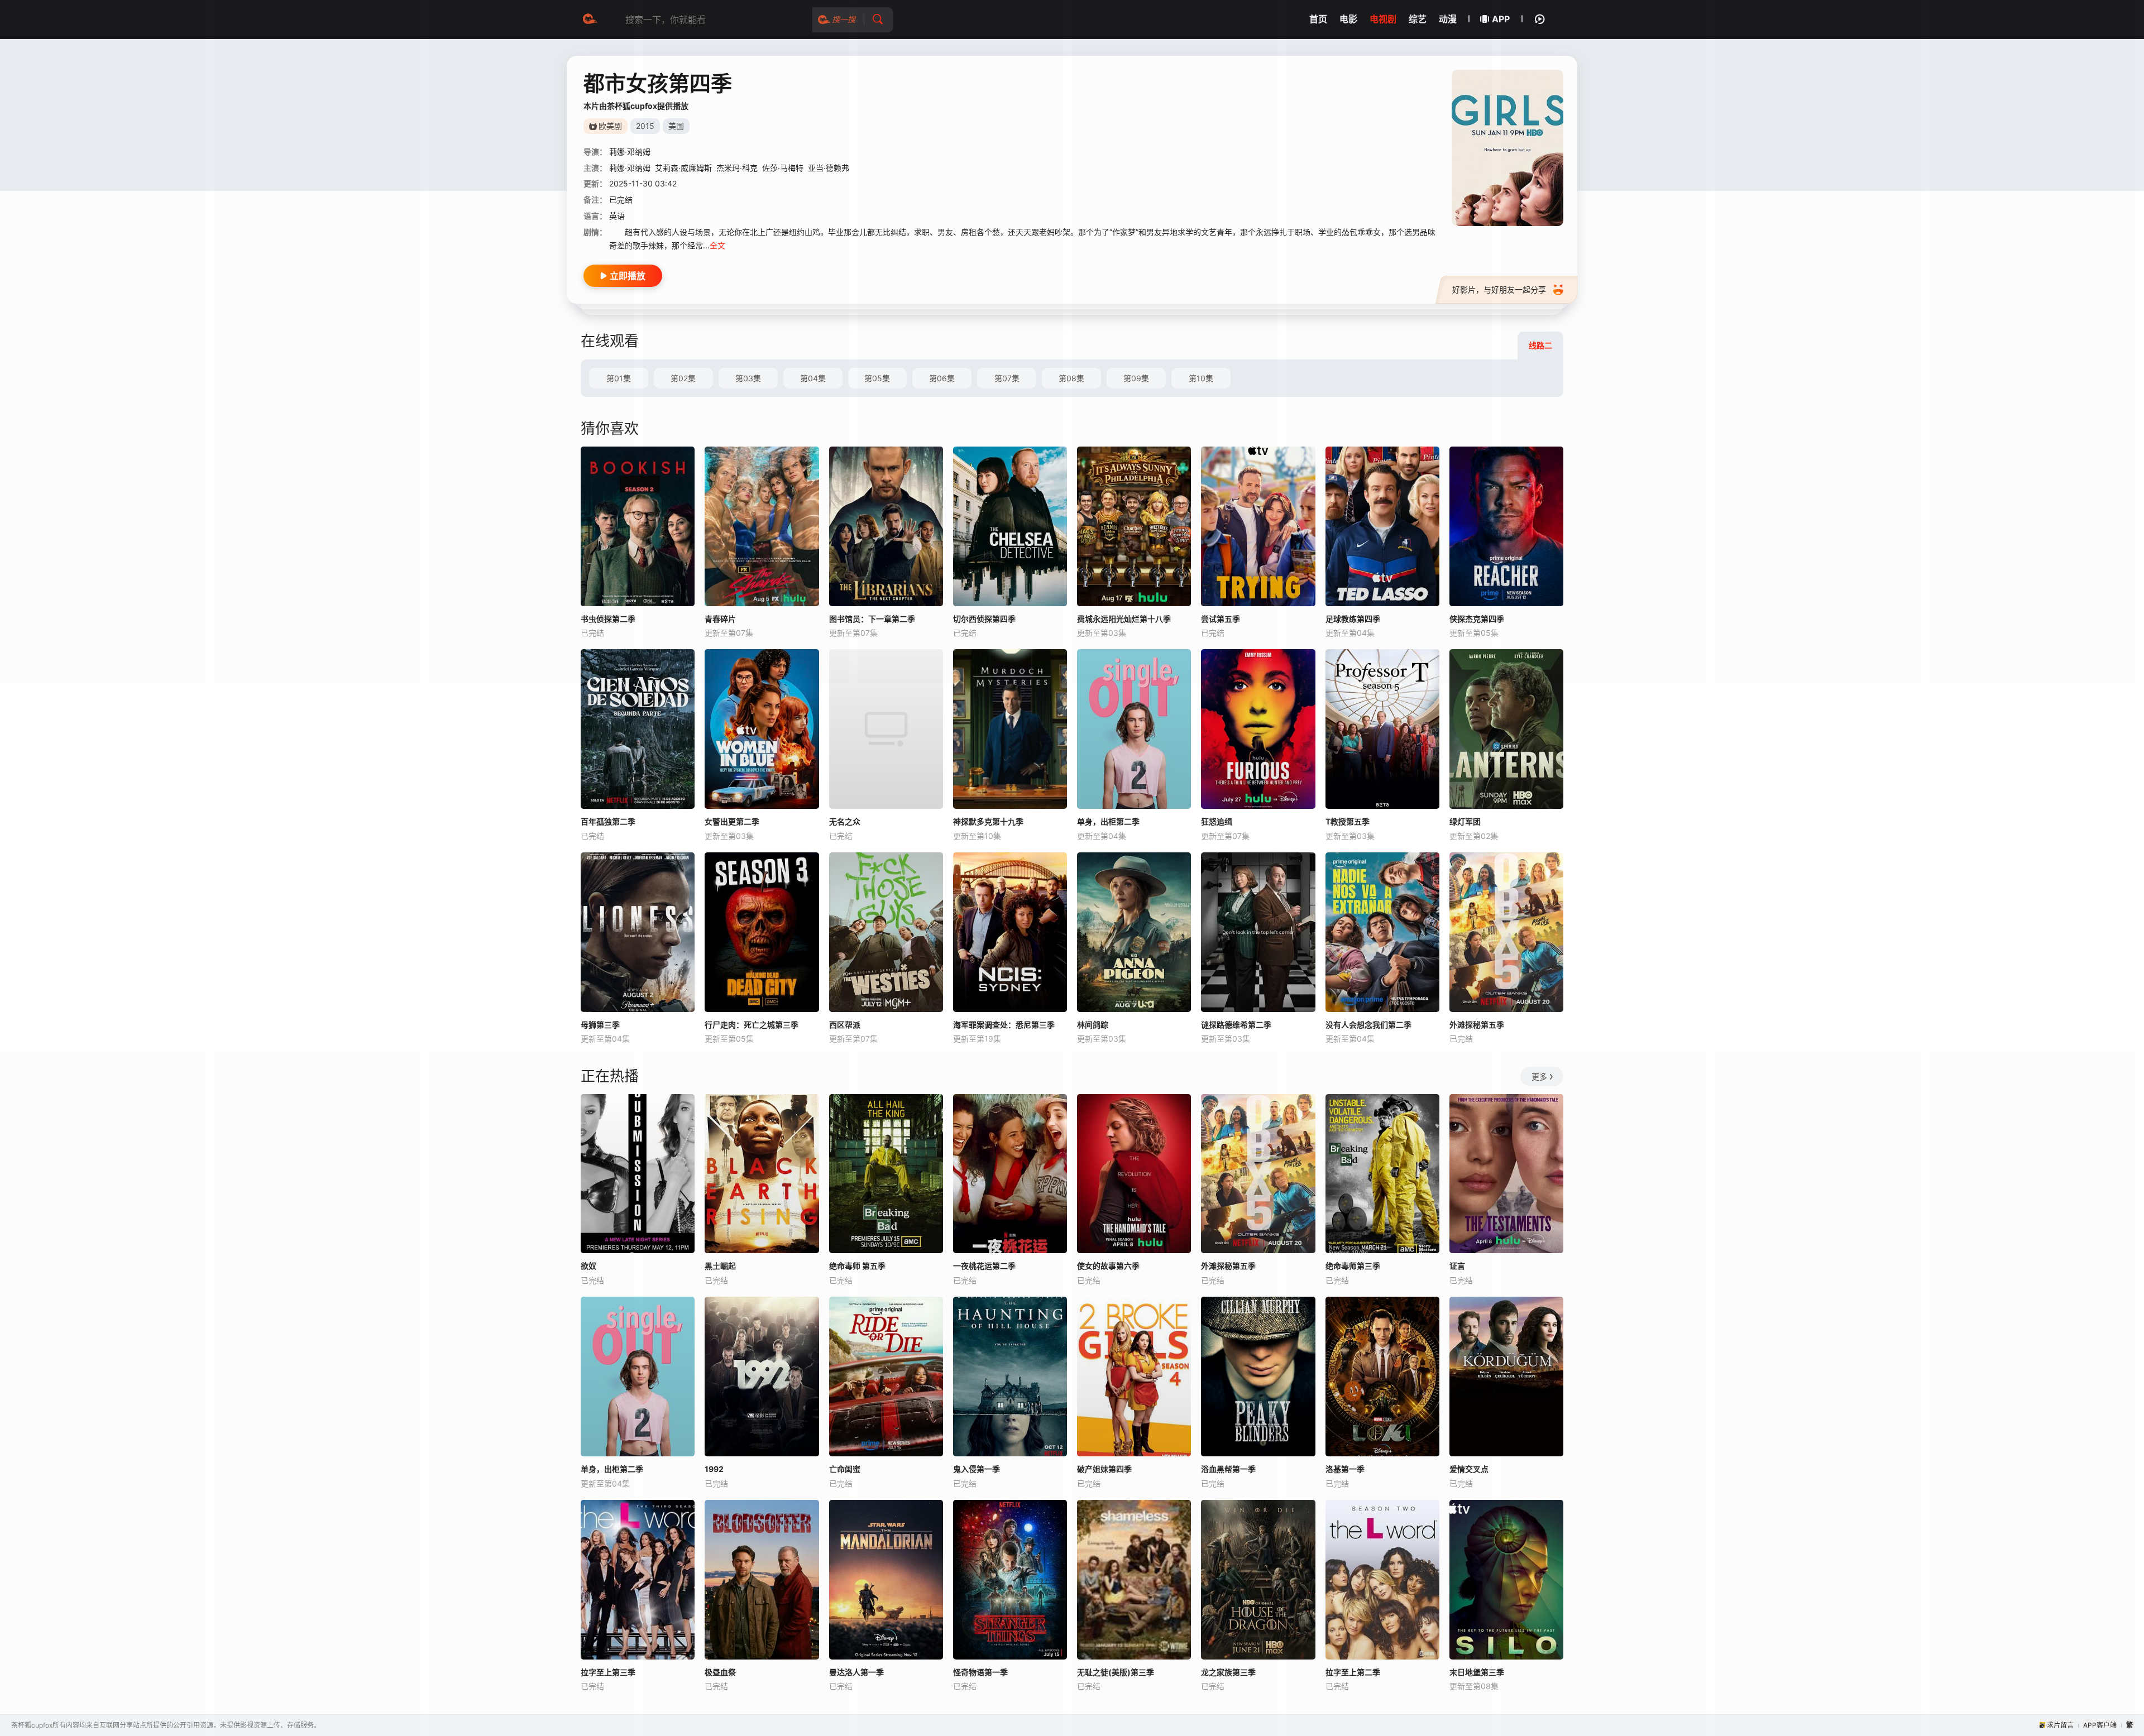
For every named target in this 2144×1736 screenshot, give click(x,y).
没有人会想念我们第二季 (1368, 1025)
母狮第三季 (600, 1025)
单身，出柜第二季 (1108, 821)
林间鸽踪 (1093, 1025)
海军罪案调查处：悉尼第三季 (1004, 1025)
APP (1501, 19)
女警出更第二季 (732, 821)
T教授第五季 (1348, 821)
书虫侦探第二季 (608, 619)
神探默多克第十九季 (988, 821)
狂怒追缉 (1217, 821)
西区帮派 (845, 1025)
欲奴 (588, 1266)
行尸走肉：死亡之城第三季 (752, 1025)
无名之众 (845, 821)
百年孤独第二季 (608, 821)
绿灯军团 (1465, 821)
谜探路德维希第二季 (1236, 1025)
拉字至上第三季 (608, 1672)
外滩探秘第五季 (1477, 1025)
